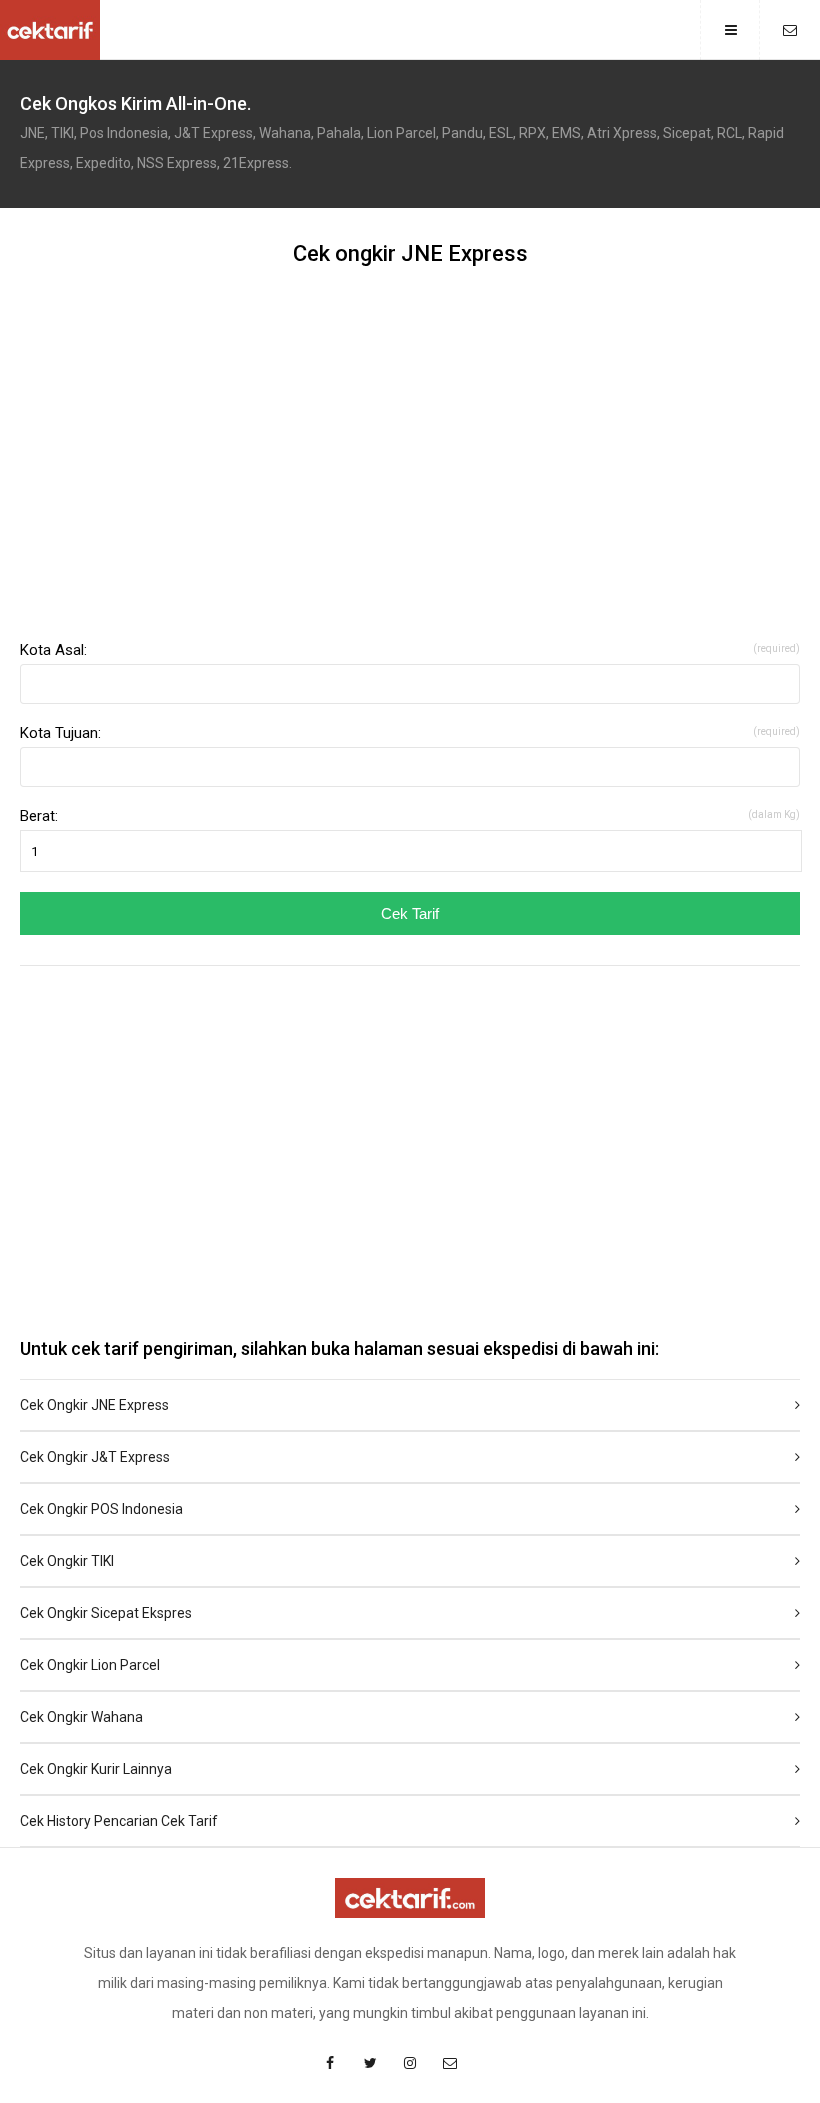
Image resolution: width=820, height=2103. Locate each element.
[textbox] (410, 684)
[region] (410, 462)
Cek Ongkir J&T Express (95, 1457)
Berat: (410, 816)
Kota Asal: (410, 650)
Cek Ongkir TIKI (67, 1561)
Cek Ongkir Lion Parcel (90, 1665)
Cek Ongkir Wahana (81, 1717)
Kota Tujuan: (410, 733)
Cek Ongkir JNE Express (94, 1405)
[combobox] (410, 684)
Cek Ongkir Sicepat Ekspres (106, 1613)
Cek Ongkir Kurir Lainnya (96, 1769)
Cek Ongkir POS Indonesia (101, 1509)
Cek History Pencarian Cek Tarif (119, 1821)
